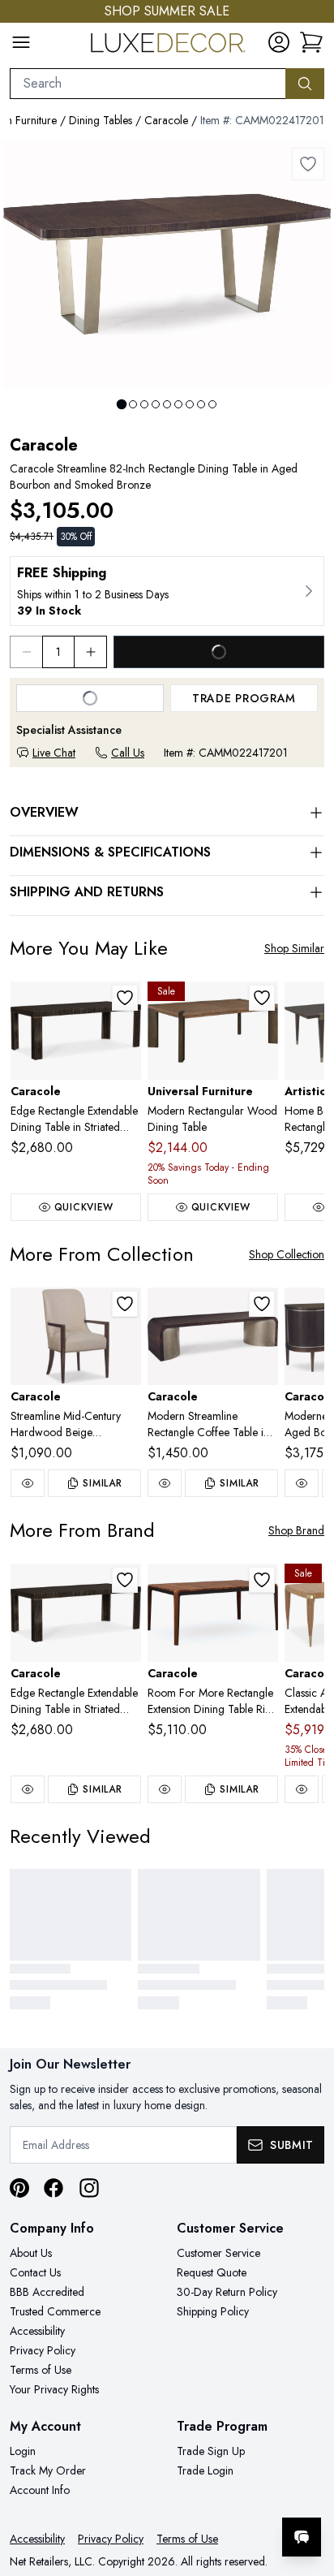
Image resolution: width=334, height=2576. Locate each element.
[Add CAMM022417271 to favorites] (125, 1304)
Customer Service (218, 2253)
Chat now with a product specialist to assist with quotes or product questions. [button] (210, 2494)
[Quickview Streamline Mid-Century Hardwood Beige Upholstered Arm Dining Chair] (28, 1483)
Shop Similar (294, 948)
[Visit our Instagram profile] (89, 2188)
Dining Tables (101, 120)
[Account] (279, 42)
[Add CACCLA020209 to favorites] (262, 1580)
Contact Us (35, 2272)
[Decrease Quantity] (26, 652)
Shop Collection (287, 1254)
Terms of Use (41, 2370)
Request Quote (212, 2272)
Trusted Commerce (55, 2311)
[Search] (305, 84)
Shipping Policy (213, 2311)
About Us (31, 2253)
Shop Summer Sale (167, 11)
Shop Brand (296, 1530)
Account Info (40, 2490)
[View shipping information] (167, 591)
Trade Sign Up (211, 2451)
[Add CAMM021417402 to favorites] (262, 1304)
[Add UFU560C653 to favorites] (262, 998)
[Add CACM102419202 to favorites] (125, 998)
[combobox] (148, 84)
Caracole (166, 120)
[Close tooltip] (308, 2488)
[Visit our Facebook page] (54, 2188)
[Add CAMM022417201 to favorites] (308, 164)
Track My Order (48, 2470)
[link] (311, 42)
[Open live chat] (302, 2537)
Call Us (128, 753)
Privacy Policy (43, 2350)
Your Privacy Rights (54, 2389)
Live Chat (54, 753)
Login (23, 2451)
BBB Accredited (47, 2292)
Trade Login (205, 2470)
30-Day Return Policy (227, 2292)
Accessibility (37, 2331)
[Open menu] (21, 42)
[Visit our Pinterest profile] (19, 2188)
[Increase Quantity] (91, 652)
